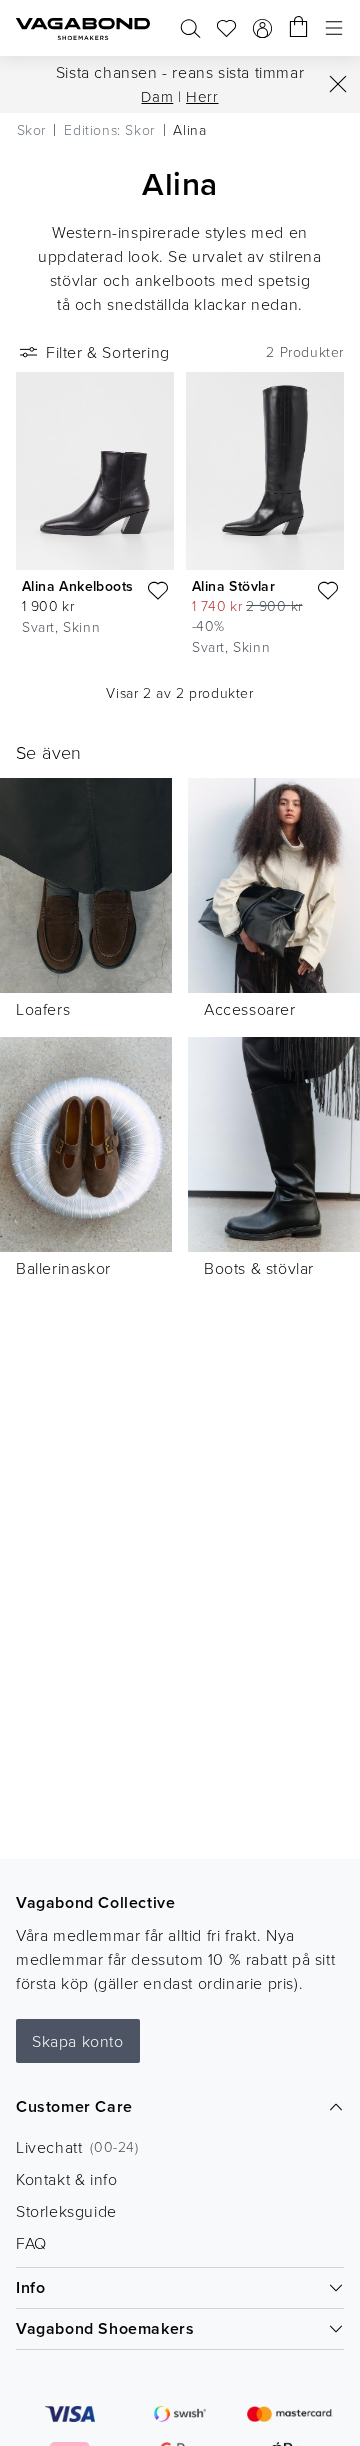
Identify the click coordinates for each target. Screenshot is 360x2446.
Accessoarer (250, 1009)
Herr (202, 96)
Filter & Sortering (108, 352)
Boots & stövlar (259, 1268)
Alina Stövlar (233, 586)
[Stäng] (338, 84)
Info (30, 2287)
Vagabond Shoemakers (105, 2328)
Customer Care (74, 2106)
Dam (157, 96)
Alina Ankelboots (77, 586)
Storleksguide (66, 2211)
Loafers (43, 1009)
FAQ (31, 2243)
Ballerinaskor (63, 1268)
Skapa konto (78, 2041)
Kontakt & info (66, 2179)
